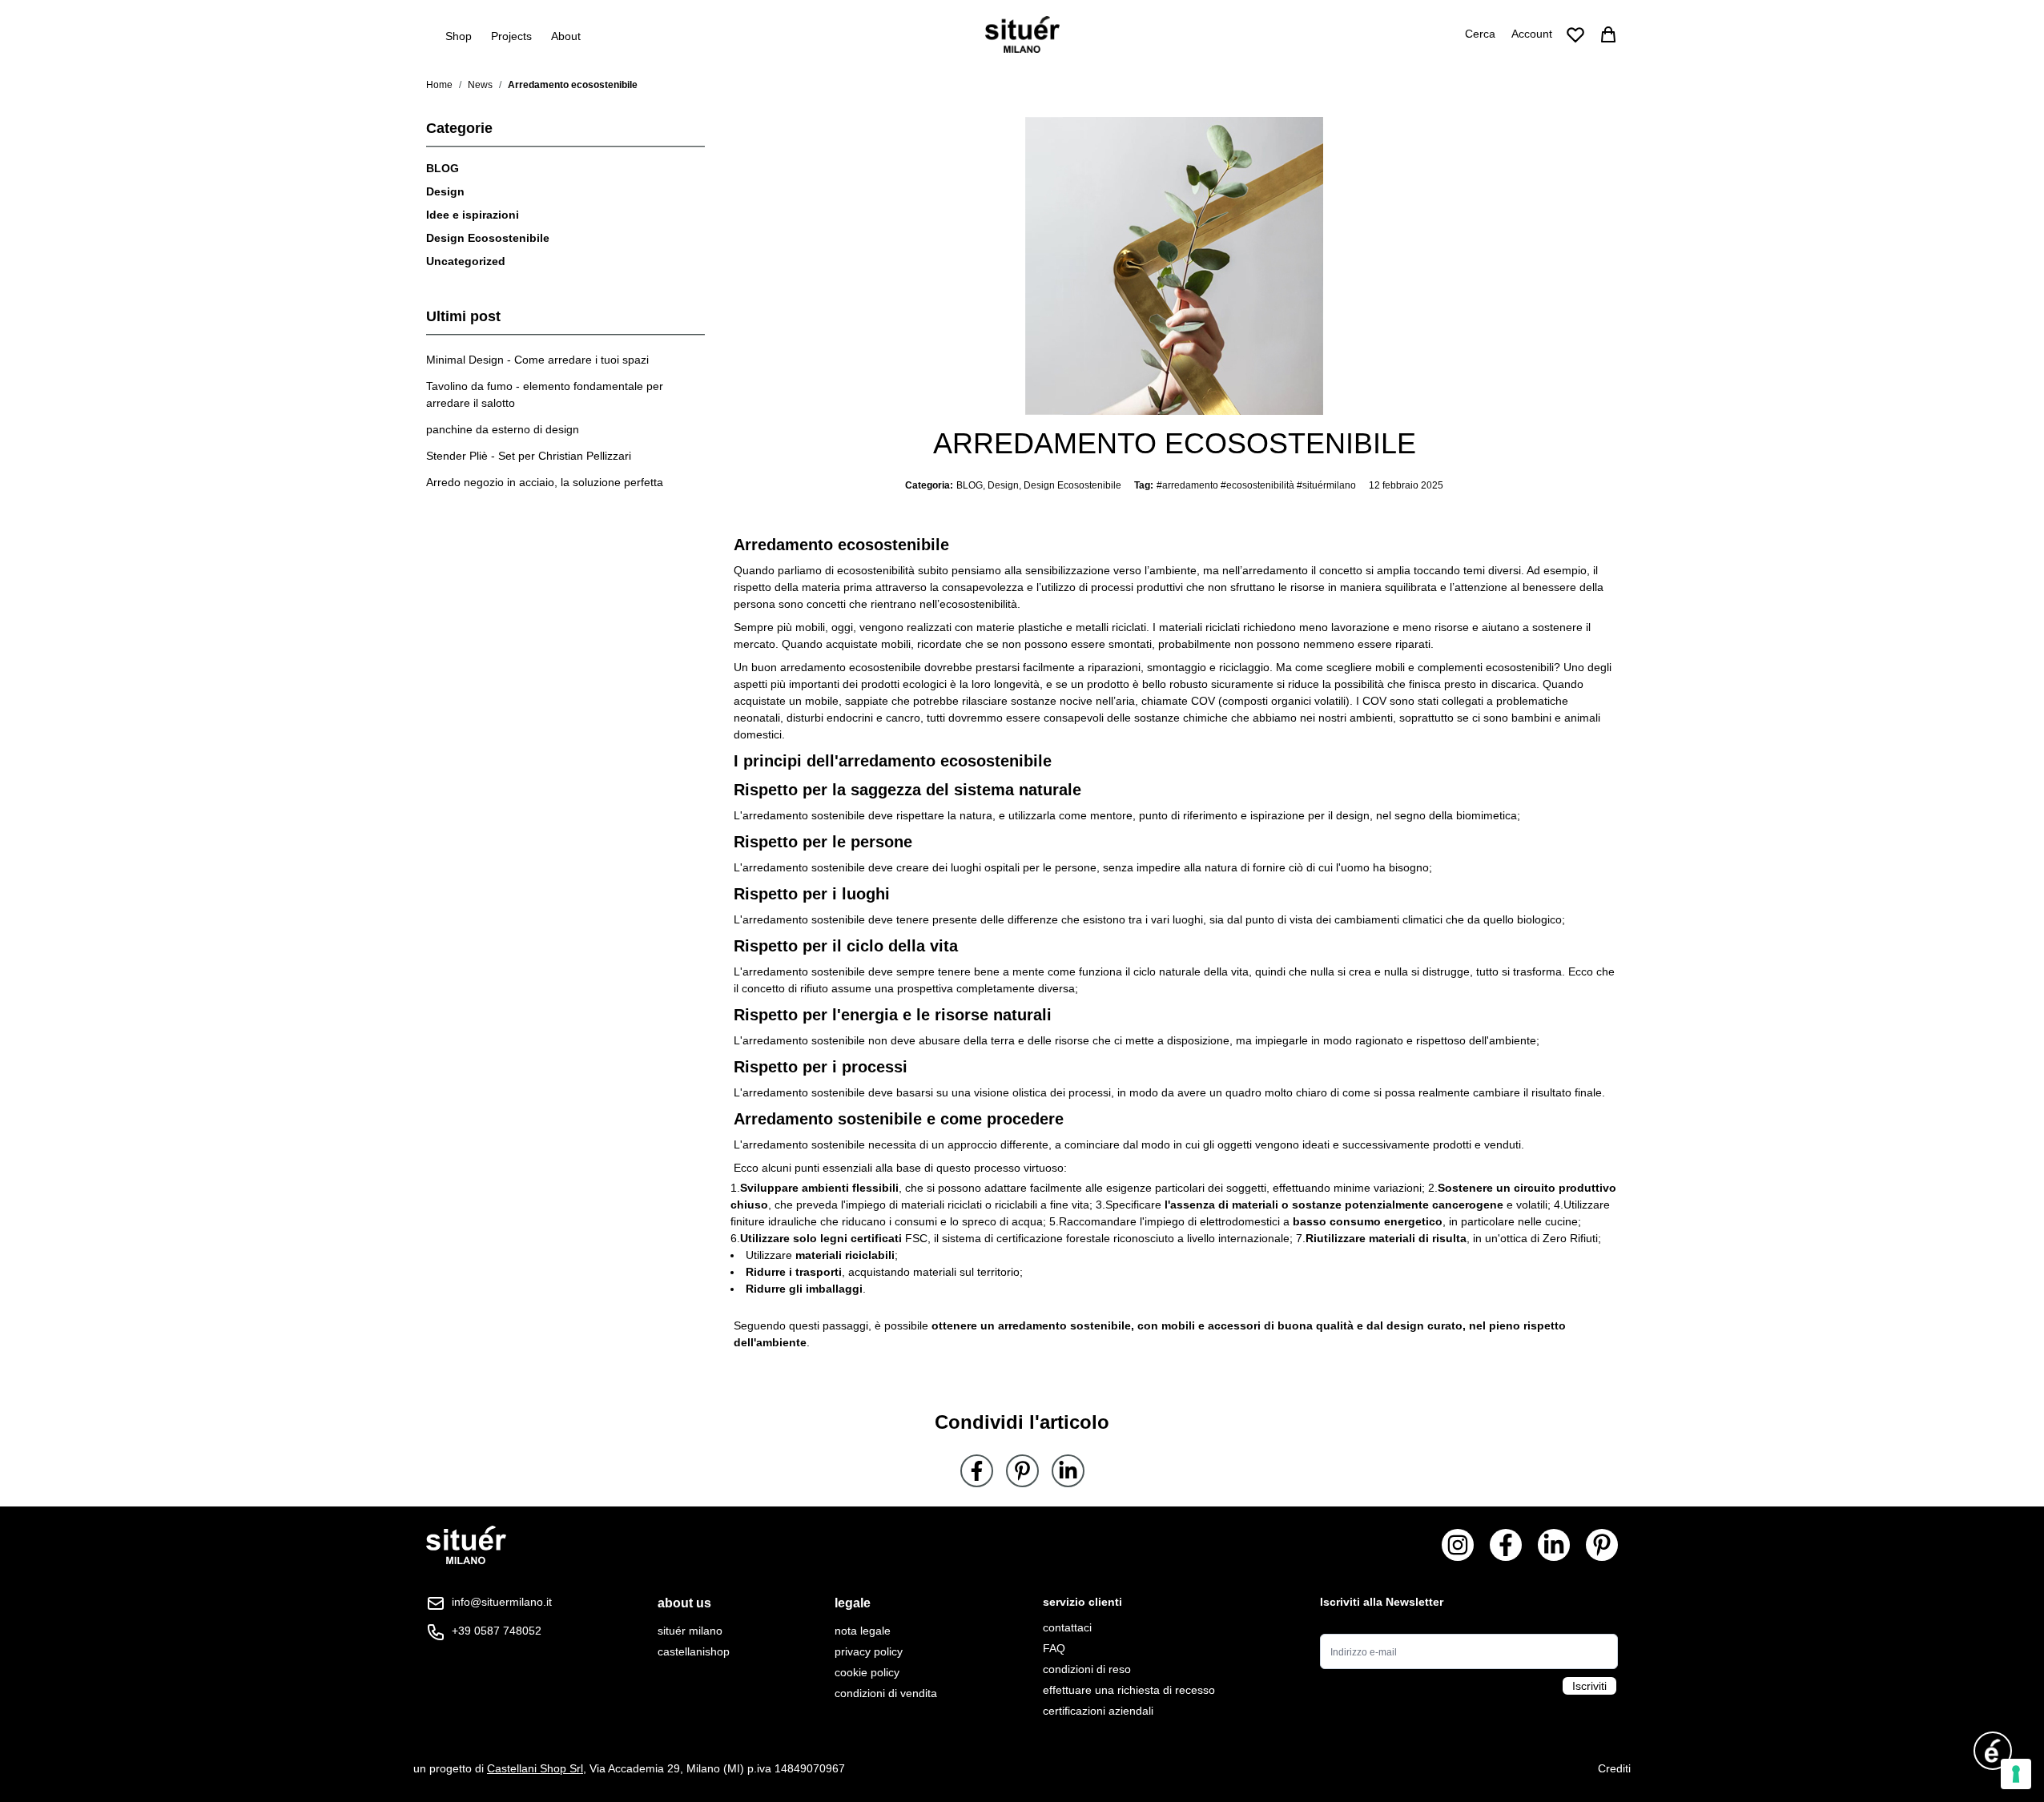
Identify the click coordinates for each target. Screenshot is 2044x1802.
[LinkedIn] (1068, 1471)
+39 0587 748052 (497, 1631)
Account (1532, 34)
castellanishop (694, 1651)
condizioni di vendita (886, 1693)
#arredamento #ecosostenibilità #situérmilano (1256, 485)
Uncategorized (466, 261)
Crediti (1614, 1768)
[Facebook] (977, 1471)
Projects (511, 36)
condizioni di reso (1087, 1669)
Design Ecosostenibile (488, 238)
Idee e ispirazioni (473, 215)
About (566, 36)
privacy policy (869, 1651)
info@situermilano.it (502, 1602)
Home (439, 85)
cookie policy (867, 1672)
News (480, 85)
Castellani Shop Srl (535, 1768)
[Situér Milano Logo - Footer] (466, 1545)
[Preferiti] (1575, 34)
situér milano (690, 1631)
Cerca (1480, 34)
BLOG (443, 168)
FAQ (1054, 1648)
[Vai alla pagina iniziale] (1022, 34)
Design (445, 191)
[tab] (694, 1603)
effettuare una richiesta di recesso (1129, 1690)
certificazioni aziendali (1098, 1711)
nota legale (863, 1631)
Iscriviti (1589, 1686)
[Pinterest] (1022, 1471)
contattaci (1067, 1627)
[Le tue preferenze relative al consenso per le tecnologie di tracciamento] (2016, 1774)
